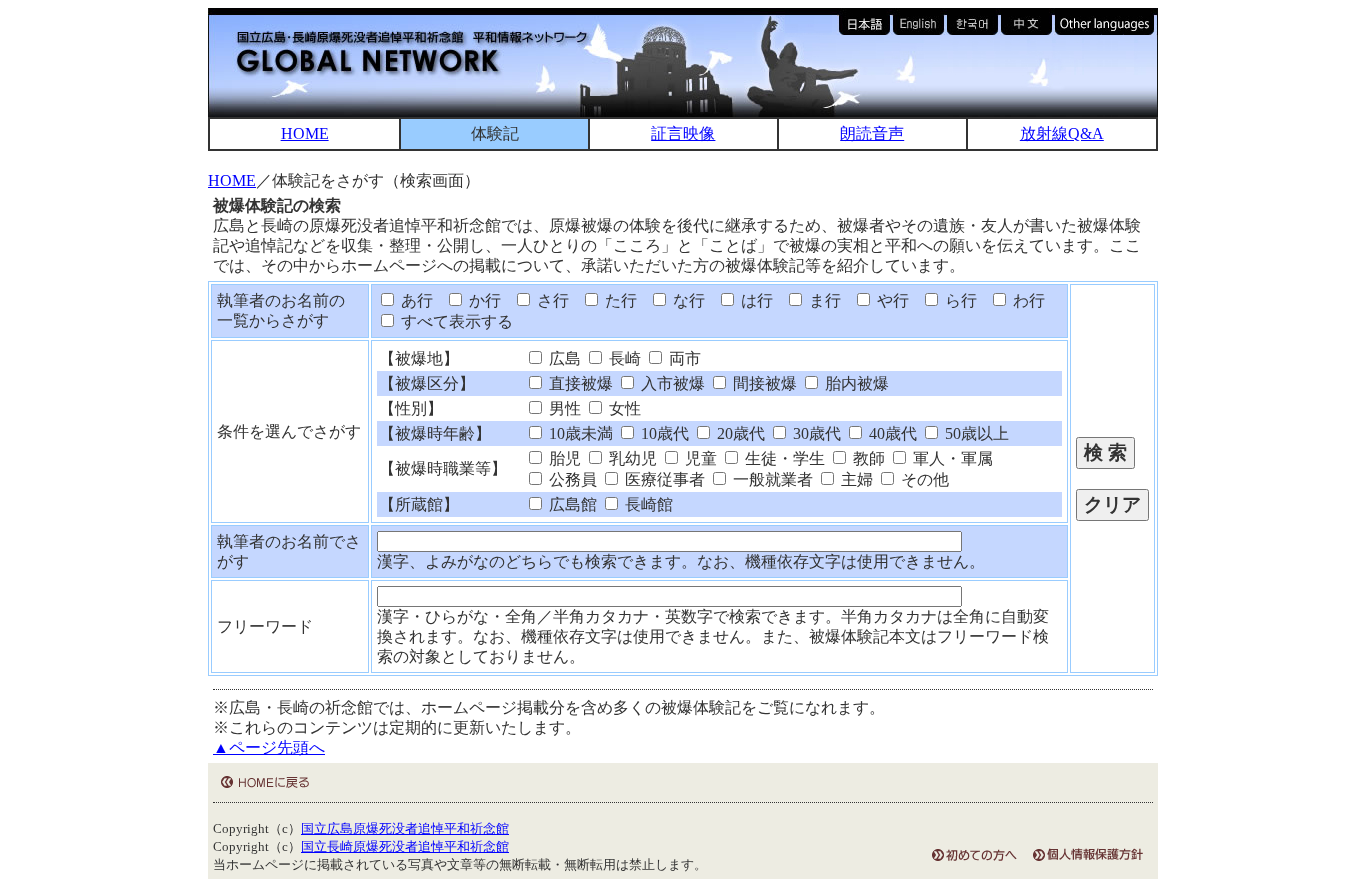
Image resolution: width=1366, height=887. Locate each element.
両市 (683, 358)
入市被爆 (671, 383)
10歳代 (663, 433)
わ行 (1027, 300)
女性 (623, 408)
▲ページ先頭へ (269, 747)
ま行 (823, 300)
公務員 (571, 479)
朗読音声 (872, 133)
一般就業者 (771, 479)
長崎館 (647, 504)
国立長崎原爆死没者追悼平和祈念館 (405, 847)
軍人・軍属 (951, 458)
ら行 (959, 300)
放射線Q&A (1062, 133)
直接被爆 (579, 383)
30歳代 (815, 433)
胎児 (563, 458)
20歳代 (739, 433)
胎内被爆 (855, 383)
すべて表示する (455, 321)
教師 (867, 458)
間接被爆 (763, 383)
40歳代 (891, 433)
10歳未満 (579, 433)
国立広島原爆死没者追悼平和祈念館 (405, 829)
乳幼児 (631, 458)
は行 (755, 300)
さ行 (551, 300)
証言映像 (683, 133)
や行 (891, 300)
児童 (699, 458)
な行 (687, 300)
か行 (483, 300)
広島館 (571, 504)
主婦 (855, 479)
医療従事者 (663, 479)
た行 (619, 300)
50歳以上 (975, 433)
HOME (305, 133)
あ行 (415, 300)
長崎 (623, 358)
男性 (563, 408)
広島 (563, 358)
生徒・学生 (783, 458)
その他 (923, 479)
